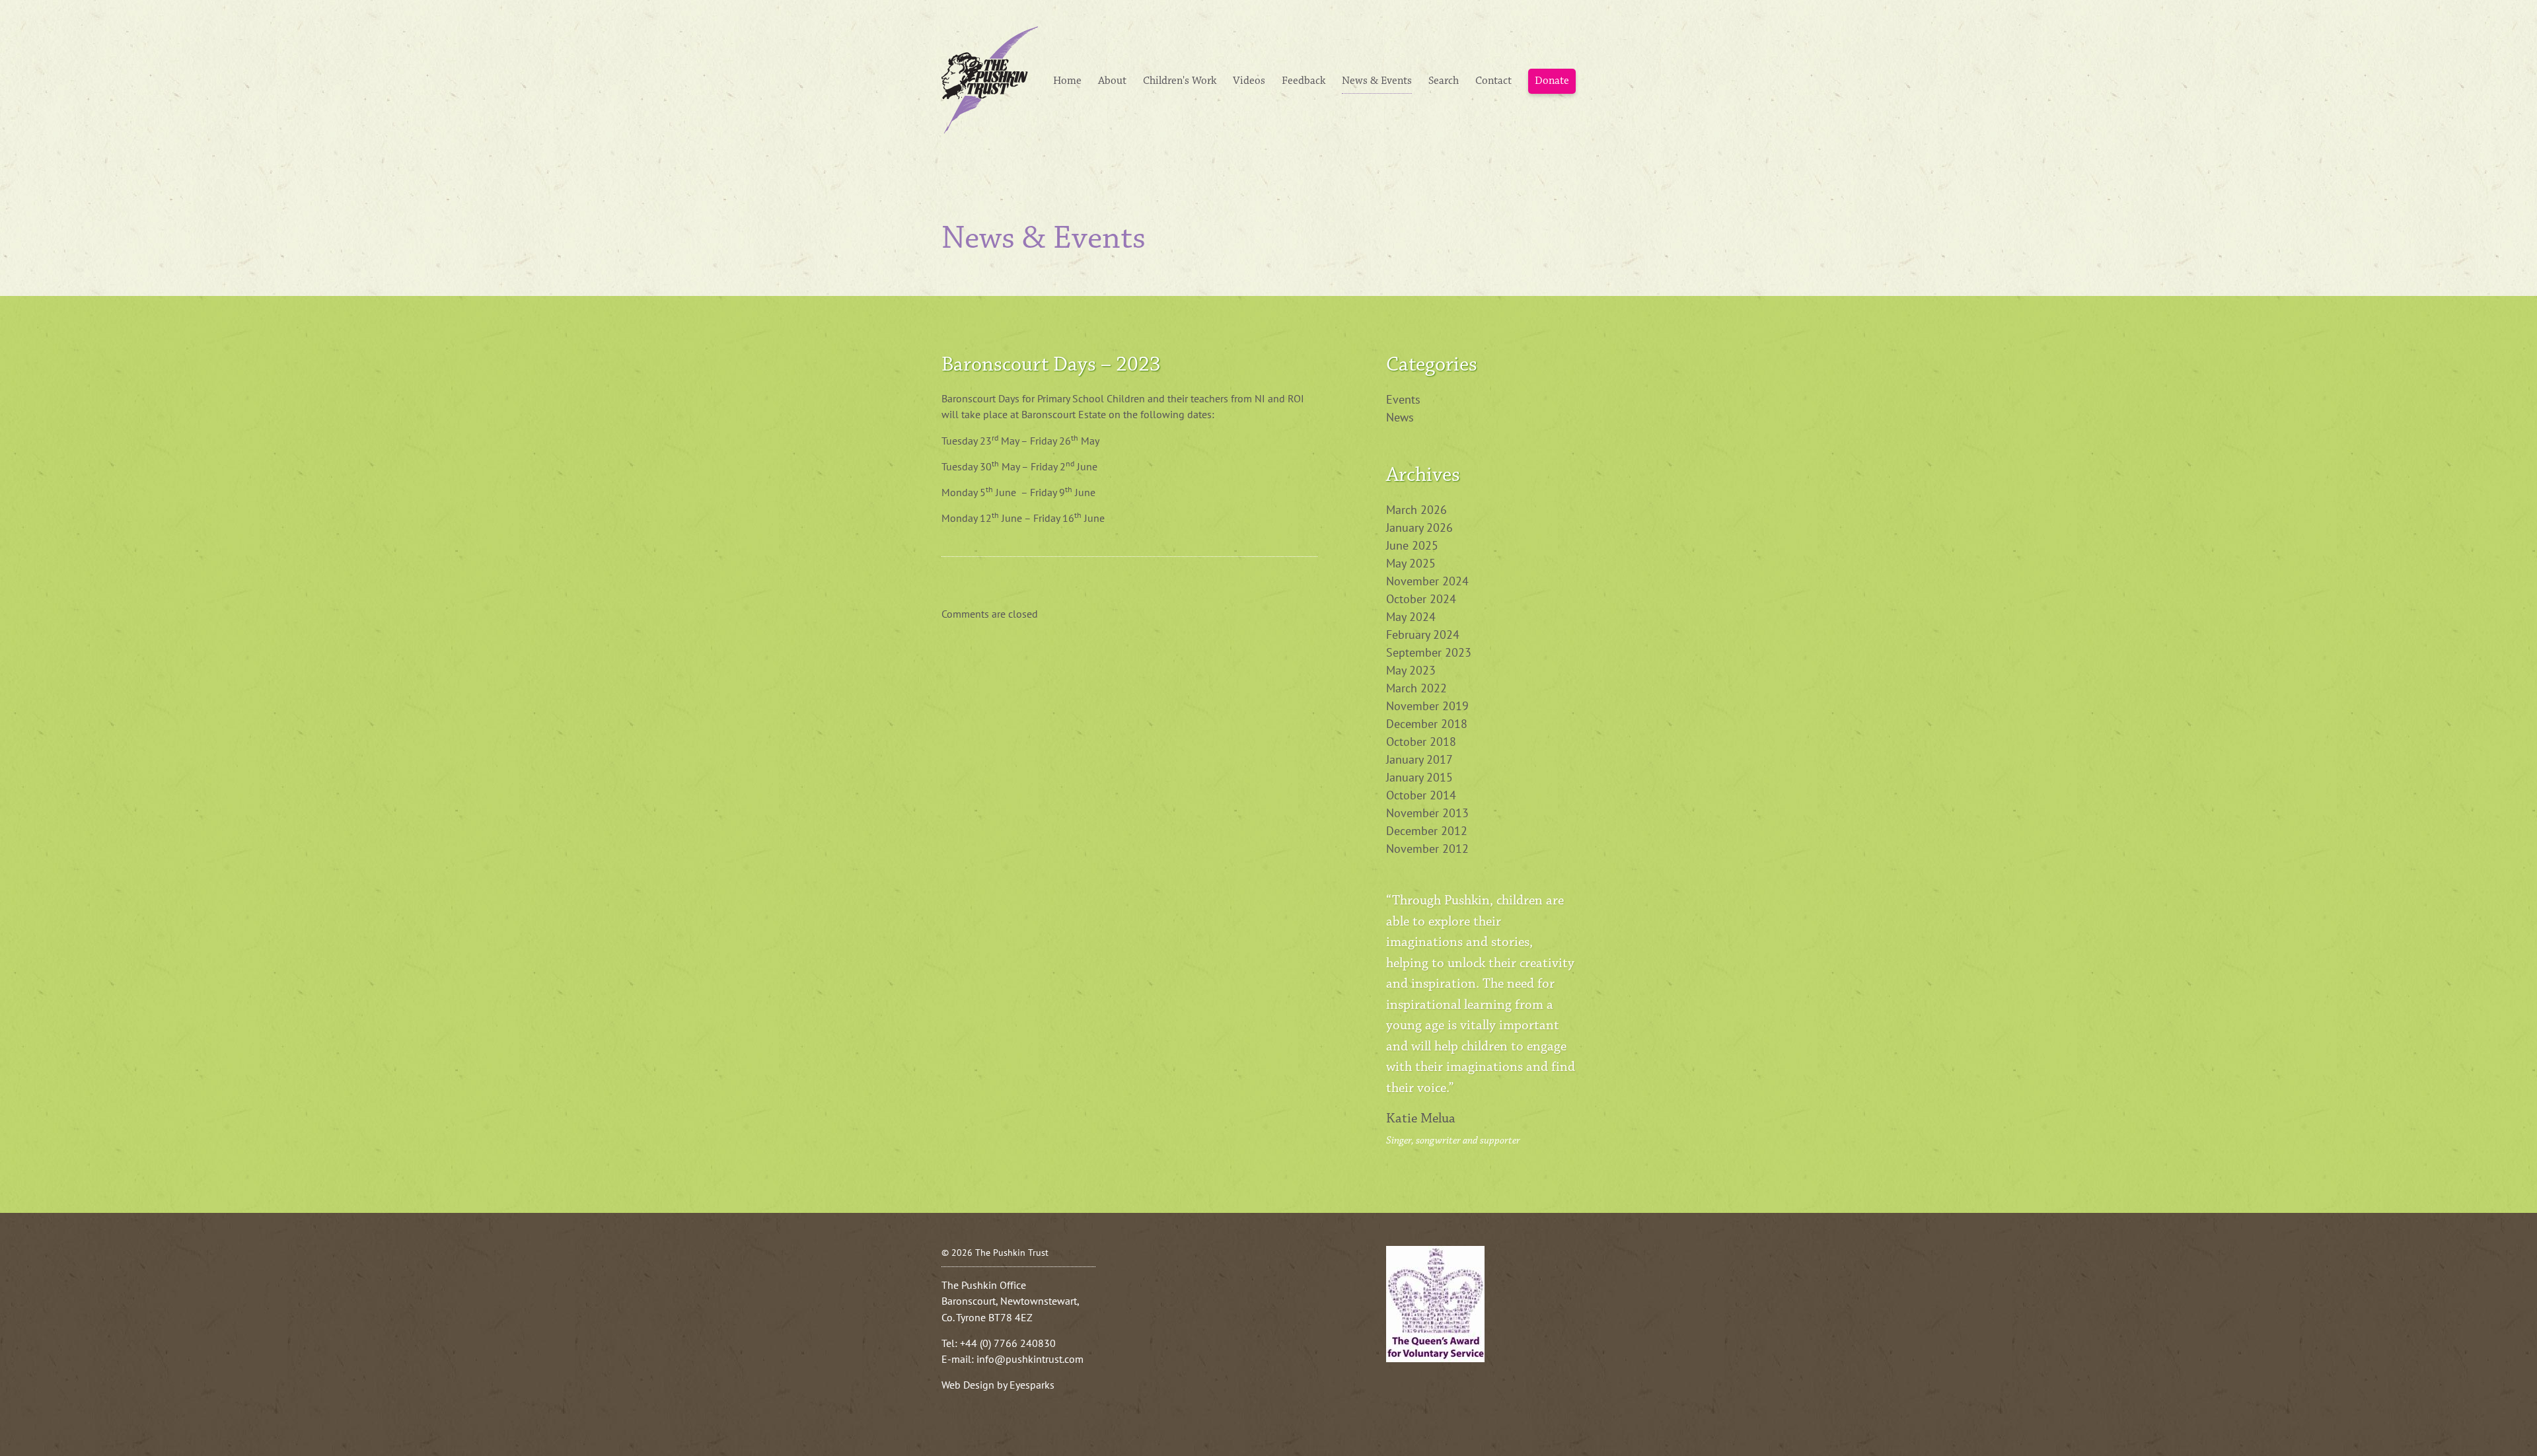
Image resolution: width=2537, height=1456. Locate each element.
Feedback (1304, 81)
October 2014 (1421, 795)
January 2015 (1419, 777)
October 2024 (1421, 599)
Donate (1552, 81)
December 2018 (1427, 724)
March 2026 (1416, 510)
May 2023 (1411, 670)
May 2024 (1411, 617)
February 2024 (1423, 635)
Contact (1493, 81)
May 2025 (1411, 563)
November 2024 (1427, 581)
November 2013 (1427, 813)
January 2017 (1419, 759)
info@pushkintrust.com (1030, 1359)
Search (1444, 81)
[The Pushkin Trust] (990, 79)
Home (1067, 81)
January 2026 (1419, 528)
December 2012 (1427, 831)
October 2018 (1421, 742)
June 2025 (1412, 545)
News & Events (1377, 81)
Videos (1249, 81)
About (1112, 81)
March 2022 (1416, 688)
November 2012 (1427, 849)
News (1400, 417)
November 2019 (1427, 706)
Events (1403, 399)
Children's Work (1180, 81)
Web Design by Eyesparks (998, 1385)
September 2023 (1429, 652)
